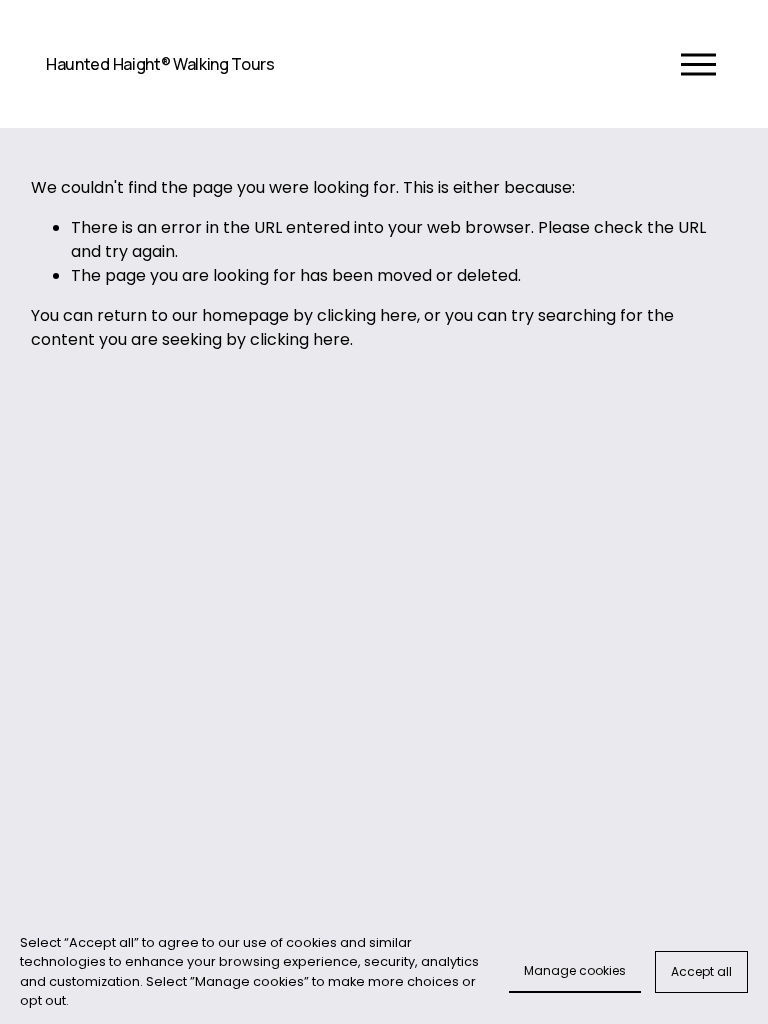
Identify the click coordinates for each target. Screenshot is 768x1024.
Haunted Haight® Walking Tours (160, 64)
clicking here (367, 315)
